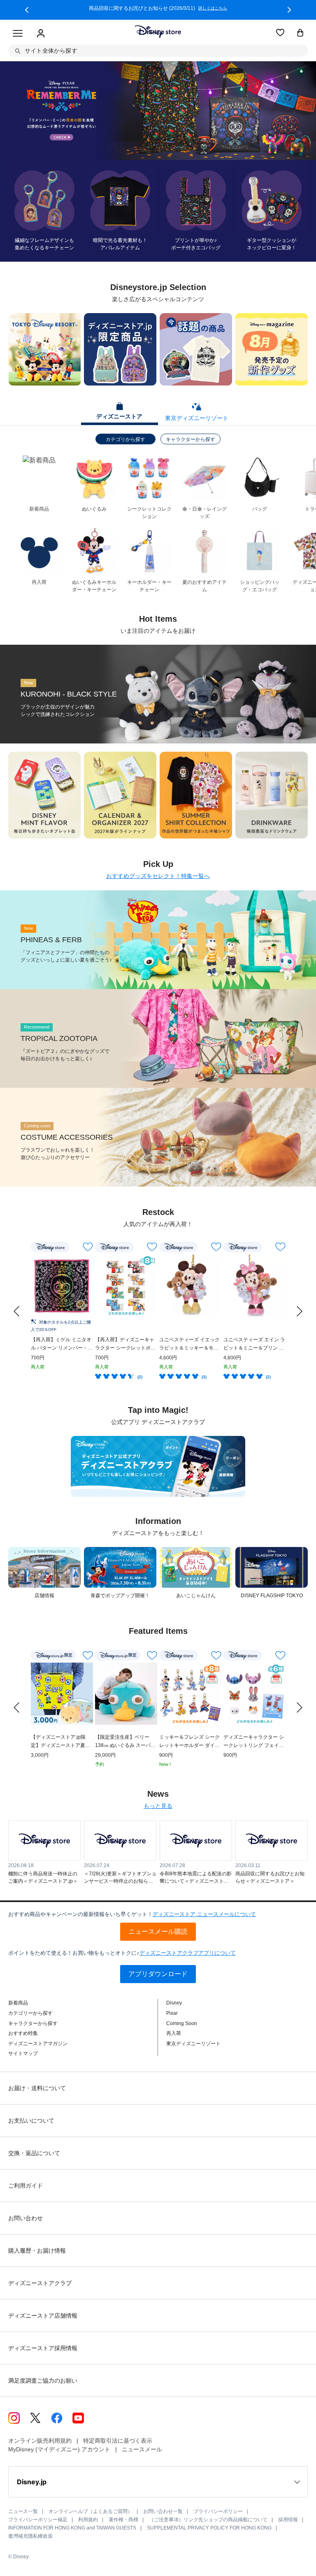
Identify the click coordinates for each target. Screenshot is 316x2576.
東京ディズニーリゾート (193, 2044)
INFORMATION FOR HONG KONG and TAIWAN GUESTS (72, 2528)
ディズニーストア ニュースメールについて (204, 1914)
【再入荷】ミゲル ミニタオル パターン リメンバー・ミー (62, 1344)
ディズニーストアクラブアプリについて (188, 1953)
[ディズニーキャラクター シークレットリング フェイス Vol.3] (254, 1694)
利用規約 (88, 2520)
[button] (27, 10)
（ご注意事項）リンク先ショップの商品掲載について (208, 2520)
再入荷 (174, 2033)
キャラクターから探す (191, 439)
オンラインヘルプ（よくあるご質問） (91, 2511)
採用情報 (288, 2520)
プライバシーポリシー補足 (38, 2520)
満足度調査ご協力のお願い (43, 2381)
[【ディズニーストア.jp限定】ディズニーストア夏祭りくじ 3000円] (62, 1694)
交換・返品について (34, 2153)
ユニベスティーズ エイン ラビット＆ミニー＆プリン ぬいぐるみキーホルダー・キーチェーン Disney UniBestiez (254, 1344)
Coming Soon (182, 2023)
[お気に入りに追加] (88, 1247)
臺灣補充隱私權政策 (30, 2536)
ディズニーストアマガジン (38, 2044)
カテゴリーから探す (30, 2013)
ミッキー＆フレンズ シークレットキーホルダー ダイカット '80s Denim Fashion (189, 1742)
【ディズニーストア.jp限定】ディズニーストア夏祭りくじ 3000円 (60, 1742)
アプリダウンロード (158, 1974)
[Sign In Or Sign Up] (41, 34)
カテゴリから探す (125, 439)
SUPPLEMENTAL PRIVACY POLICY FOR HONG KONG (209, 2528)
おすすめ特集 (23, 2033)
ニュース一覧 (23, 2511)
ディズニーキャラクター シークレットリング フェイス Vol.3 (254, 1742)
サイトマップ (23, 2053)
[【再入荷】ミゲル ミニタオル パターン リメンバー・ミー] (62, 1286)
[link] (16, 1311)
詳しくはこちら (211, 8)
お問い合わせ (26, 2218)
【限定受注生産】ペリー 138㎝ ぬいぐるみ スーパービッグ (125, 1742)
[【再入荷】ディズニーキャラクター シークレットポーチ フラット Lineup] (126, 1286)
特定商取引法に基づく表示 (118, 2441)
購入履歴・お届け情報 (37, 2251)
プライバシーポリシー (218, 2511)
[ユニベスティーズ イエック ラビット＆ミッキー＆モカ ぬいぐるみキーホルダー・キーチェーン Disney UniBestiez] (190, 1286)
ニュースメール (142, 2449)
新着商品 (18, 2003)
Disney (174, 2003)
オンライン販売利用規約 (40, 2441)
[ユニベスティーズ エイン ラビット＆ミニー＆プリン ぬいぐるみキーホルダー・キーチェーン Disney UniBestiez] (254, 1286)
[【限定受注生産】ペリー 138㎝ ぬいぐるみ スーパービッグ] (126, 1694)
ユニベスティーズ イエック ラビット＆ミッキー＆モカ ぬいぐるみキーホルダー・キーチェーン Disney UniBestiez (189, 1344)
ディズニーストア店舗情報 (43, 2316)
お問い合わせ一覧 (163, 2511)
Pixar (172, 2013)
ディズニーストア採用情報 (43, 2348)
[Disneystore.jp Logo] (158, 32)
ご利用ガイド (26, 2186)
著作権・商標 (123, 2520)
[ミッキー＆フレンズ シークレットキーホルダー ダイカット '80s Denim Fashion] (190, 1694)
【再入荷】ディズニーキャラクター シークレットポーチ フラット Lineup (125, 1344)
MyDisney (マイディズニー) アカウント (59, 2449)
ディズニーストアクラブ (40, 2283)
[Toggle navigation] (18, 34)
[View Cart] (300, 33)
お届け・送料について (37, 2088)
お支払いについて (31, 2121)
